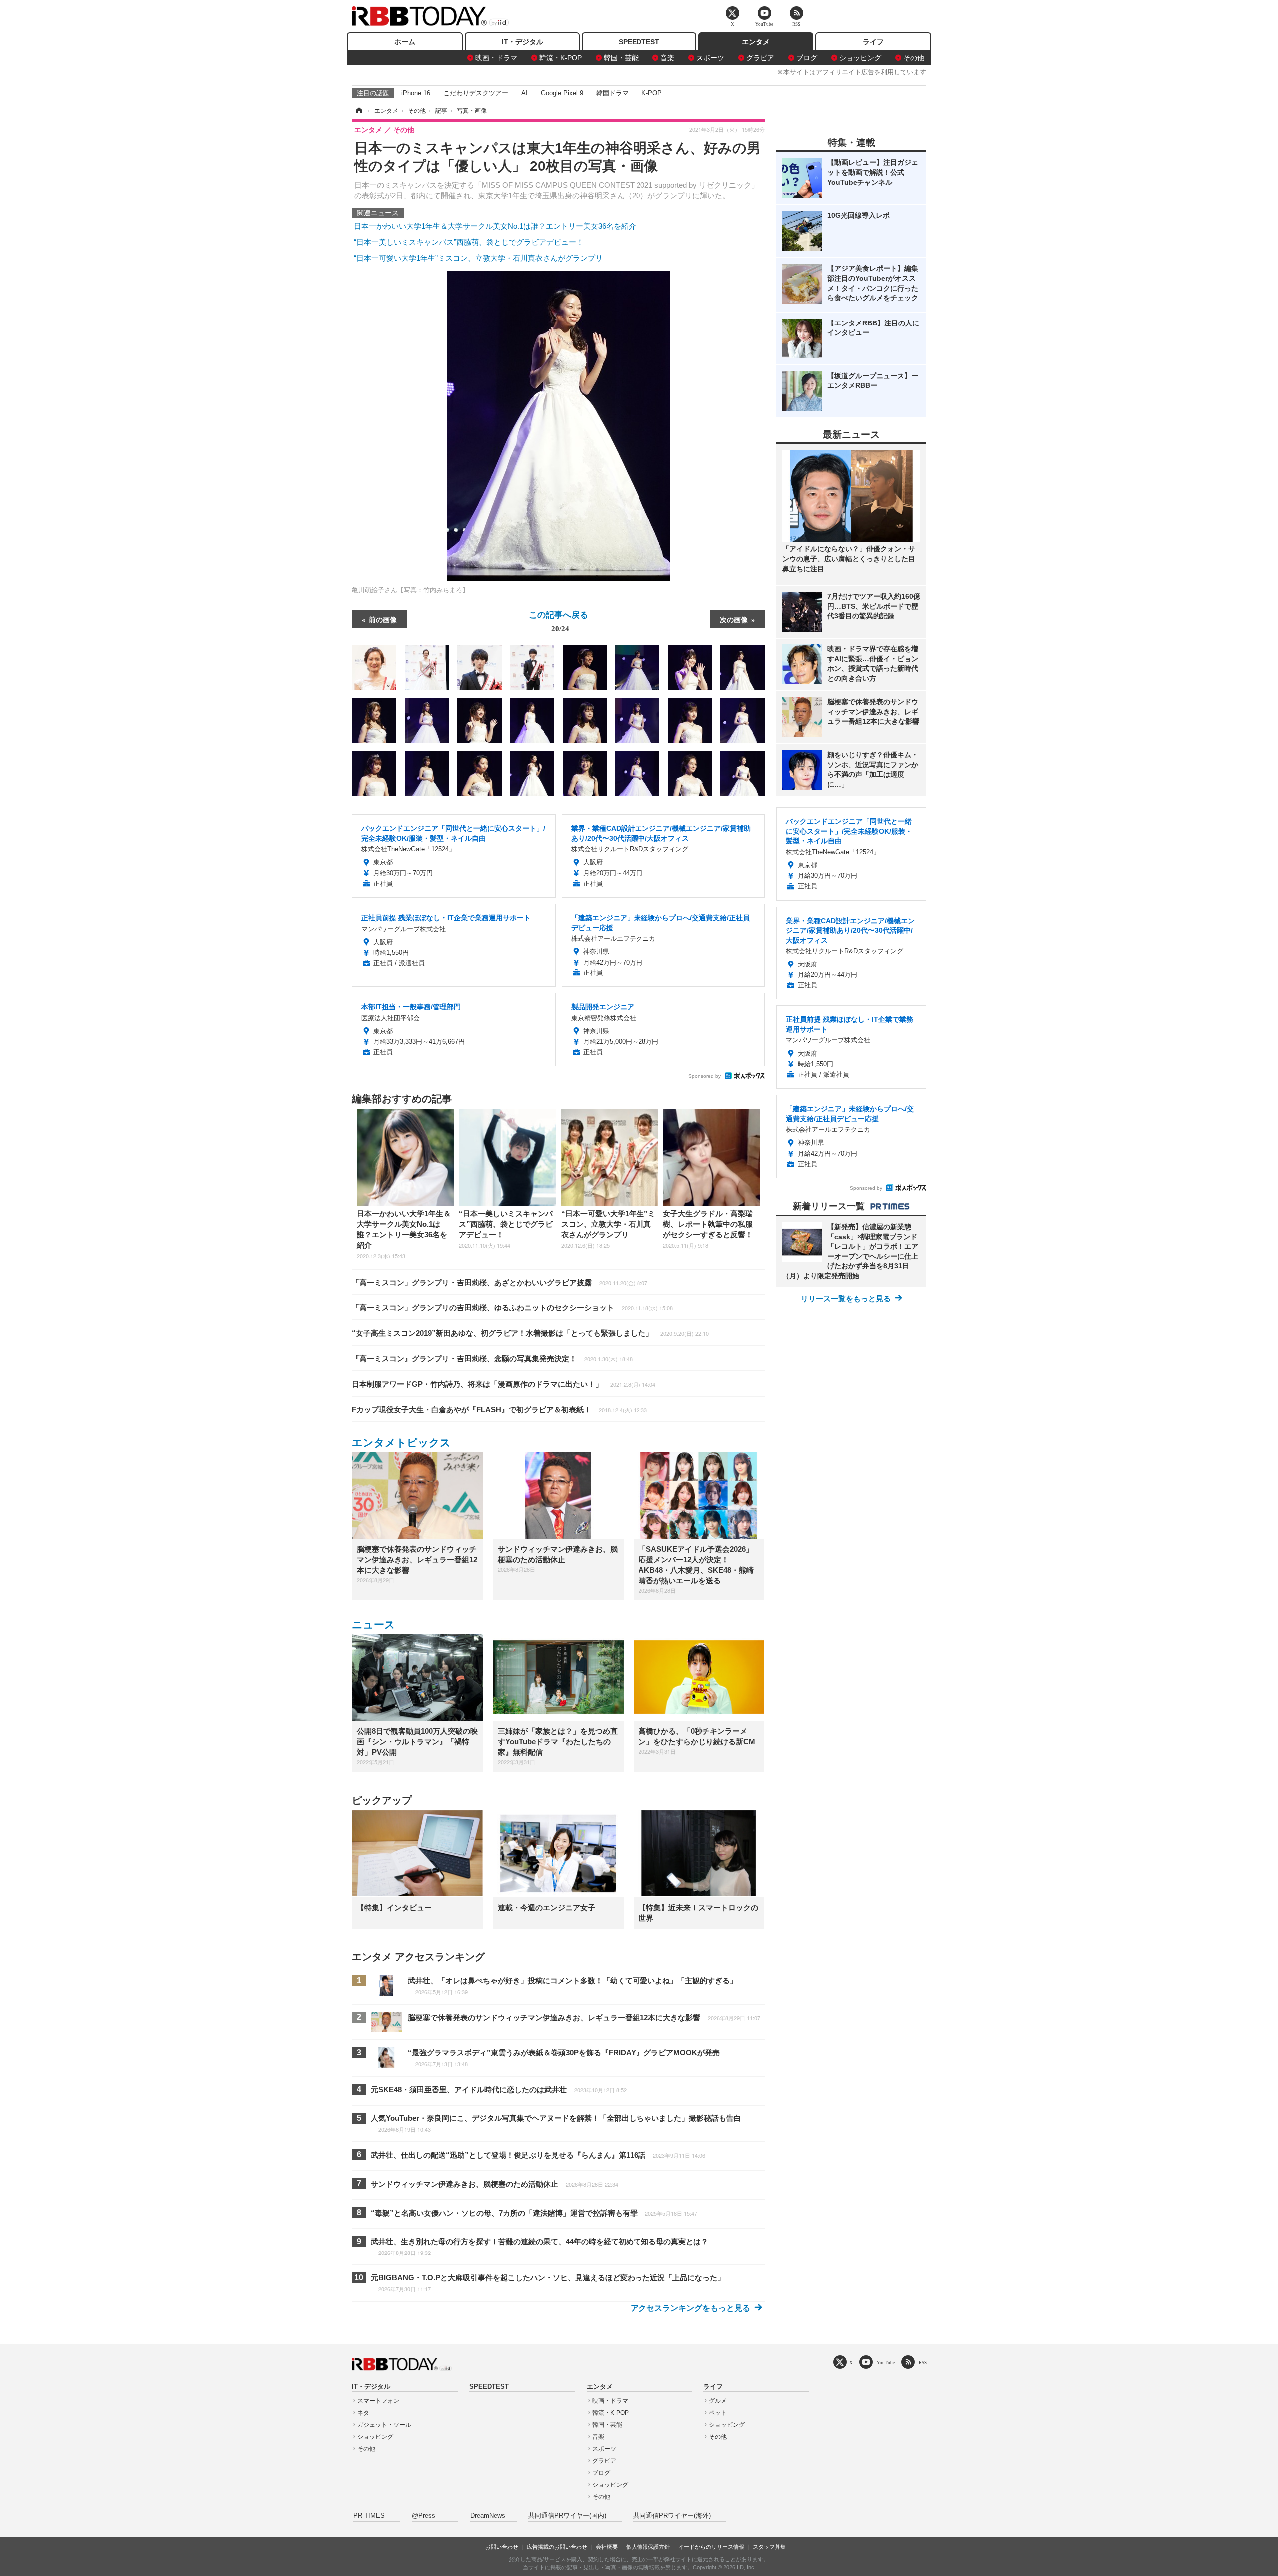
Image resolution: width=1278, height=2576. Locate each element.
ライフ (873, 42)
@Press (424, 2516)
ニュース (374, 1625)
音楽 (667, 58)
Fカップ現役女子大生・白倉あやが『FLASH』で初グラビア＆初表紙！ (499, 1410)
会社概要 (607, 2547)
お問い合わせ (502, 2547)
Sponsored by (705, 1076)
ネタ (363, 2413)
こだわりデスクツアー (476, 93)
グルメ (718, 2401)
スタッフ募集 (769, 2547)
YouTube (886, 2363)
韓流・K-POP (560, 58)
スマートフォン (378, 2401)
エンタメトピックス (401, 1443)
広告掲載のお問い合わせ (557, 2547)
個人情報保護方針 (648, 2547)
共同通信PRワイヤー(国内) (567, 2516)
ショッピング (860, 58)
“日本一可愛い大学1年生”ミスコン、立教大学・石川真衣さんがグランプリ (478, 258)
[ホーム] (358, 111)
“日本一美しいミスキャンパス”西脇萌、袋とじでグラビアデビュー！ (469, 242)
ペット (718, 2413)
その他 (914, 58)
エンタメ (756, 42)
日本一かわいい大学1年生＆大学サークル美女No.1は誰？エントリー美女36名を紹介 (495, 226)
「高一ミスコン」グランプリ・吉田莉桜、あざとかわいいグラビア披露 (500, 1282)
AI (524, 93)
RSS (923, 2363)
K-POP (652, 93)
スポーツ (710, 58)
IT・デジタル (522, 42)
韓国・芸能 (621, 58)
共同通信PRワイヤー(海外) (672, 2516)
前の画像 (383, 619)
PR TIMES (369, 2516)
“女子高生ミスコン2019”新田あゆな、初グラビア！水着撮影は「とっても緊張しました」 (530, 1333)
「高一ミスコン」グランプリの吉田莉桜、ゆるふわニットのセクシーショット (512, 1308)
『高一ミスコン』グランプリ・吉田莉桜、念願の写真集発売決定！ (492, 1359)
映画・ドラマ (496, 58)
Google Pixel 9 (562, 93)
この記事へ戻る (558, 621)
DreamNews (488, 2516)
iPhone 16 (416, 93)
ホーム (405, 42)
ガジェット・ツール (384, 2425)
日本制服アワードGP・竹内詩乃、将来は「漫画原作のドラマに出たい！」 (504, 1384)
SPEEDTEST (639, 42)
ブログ (807, 58)
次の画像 (734, 619)
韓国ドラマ (612, 93)
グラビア (760, 58)
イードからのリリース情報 (711, 2547)
